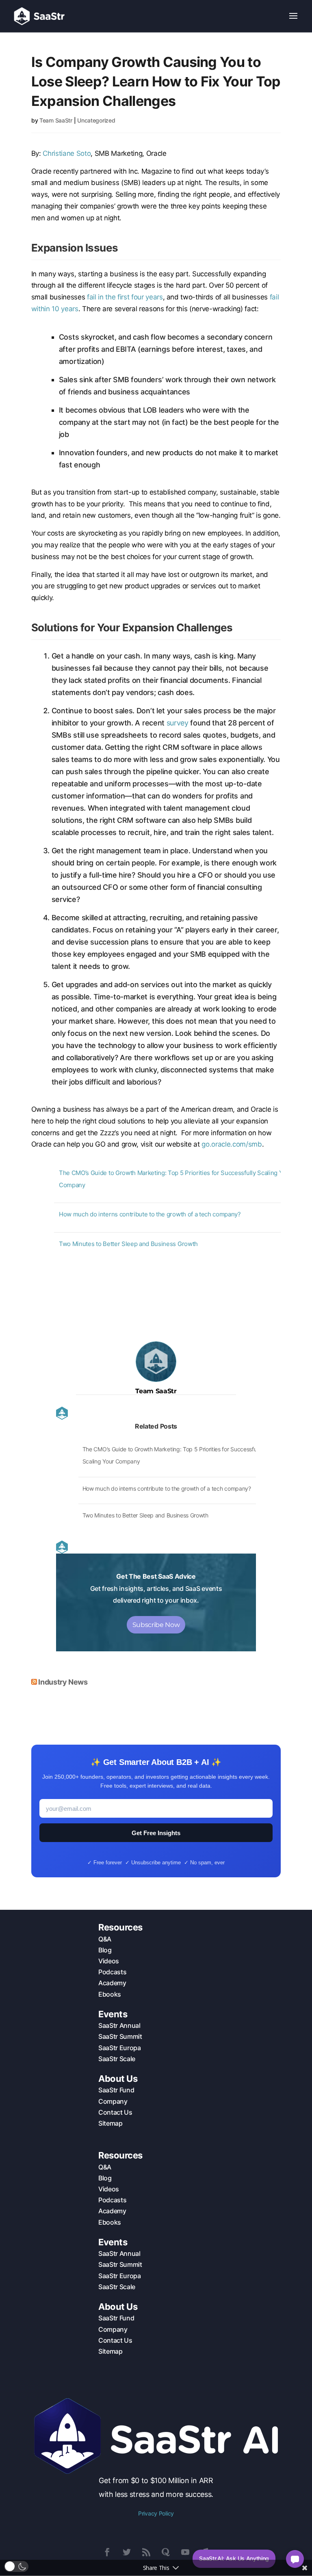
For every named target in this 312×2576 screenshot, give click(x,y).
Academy (112, 1983)
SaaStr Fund (116, 2090)
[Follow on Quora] (166, 2552)
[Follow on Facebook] (107, 2552)
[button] (16, 2566)
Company (113, 2101)
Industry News (63, 1682)
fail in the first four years (125, 297)
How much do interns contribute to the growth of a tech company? (150, 1214)
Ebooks (110, 1994)
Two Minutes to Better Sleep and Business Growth (128, 1244)
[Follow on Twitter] (127, 2552)
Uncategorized (96, 120)
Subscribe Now (156, 1625)
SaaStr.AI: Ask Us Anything (234, 2558)
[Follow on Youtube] (185, 2552)
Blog (105, 1950)
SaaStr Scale (117, 2059)
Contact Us (115, 2112)
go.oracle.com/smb (232, 1144)
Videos (109, 1961)
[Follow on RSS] (146, 2552)
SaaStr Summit (120, 2036)
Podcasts (112, 1972)
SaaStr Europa (120, 2048)
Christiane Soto (67, 153)
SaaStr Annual (119, 2025)
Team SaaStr (56, 120)
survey (178, 723)
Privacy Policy (156, 2513)
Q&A (105, 1939)
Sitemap (110, 2123)
